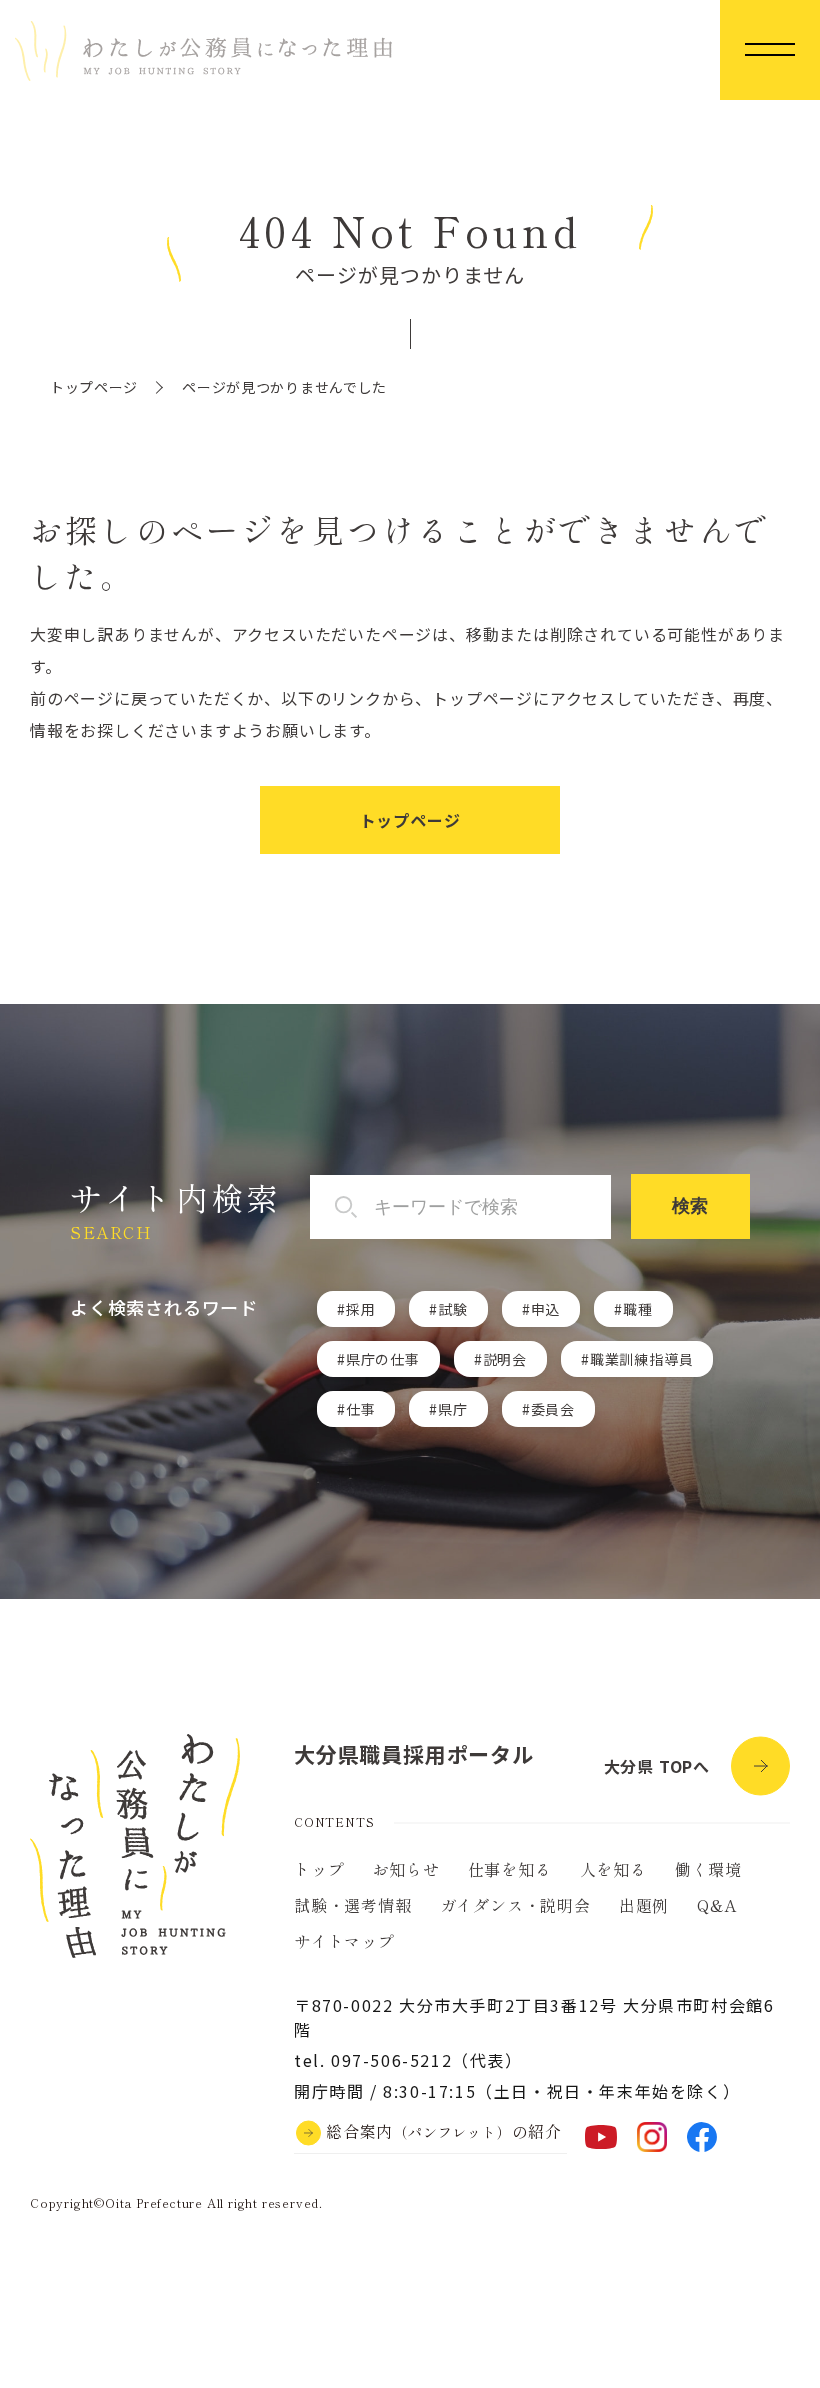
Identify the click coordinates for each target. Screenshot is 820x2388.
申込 (546, 1309)
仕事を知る (510, 1869)
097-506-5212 (391, 2060)
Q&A (716, 1905)
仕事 (361, 1409)
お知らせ (405, 1869)
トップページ (94, 387)
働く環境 (708, 1869)
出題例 (644, 1905)
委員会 (553, 1409)
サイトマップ (344, 1941)
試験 (453, 1309)
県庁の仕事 (383, 1359)
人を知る (613, 1869)
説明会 (505, 1359)
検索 (690, 1206)
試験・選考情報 (353, 1905)
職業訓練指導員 (642, 1359)
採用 (361, 1309)
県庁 (453, 1409)
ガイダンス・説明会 (515, 1905)
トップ (319, 1869)
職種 (638, 1309)
